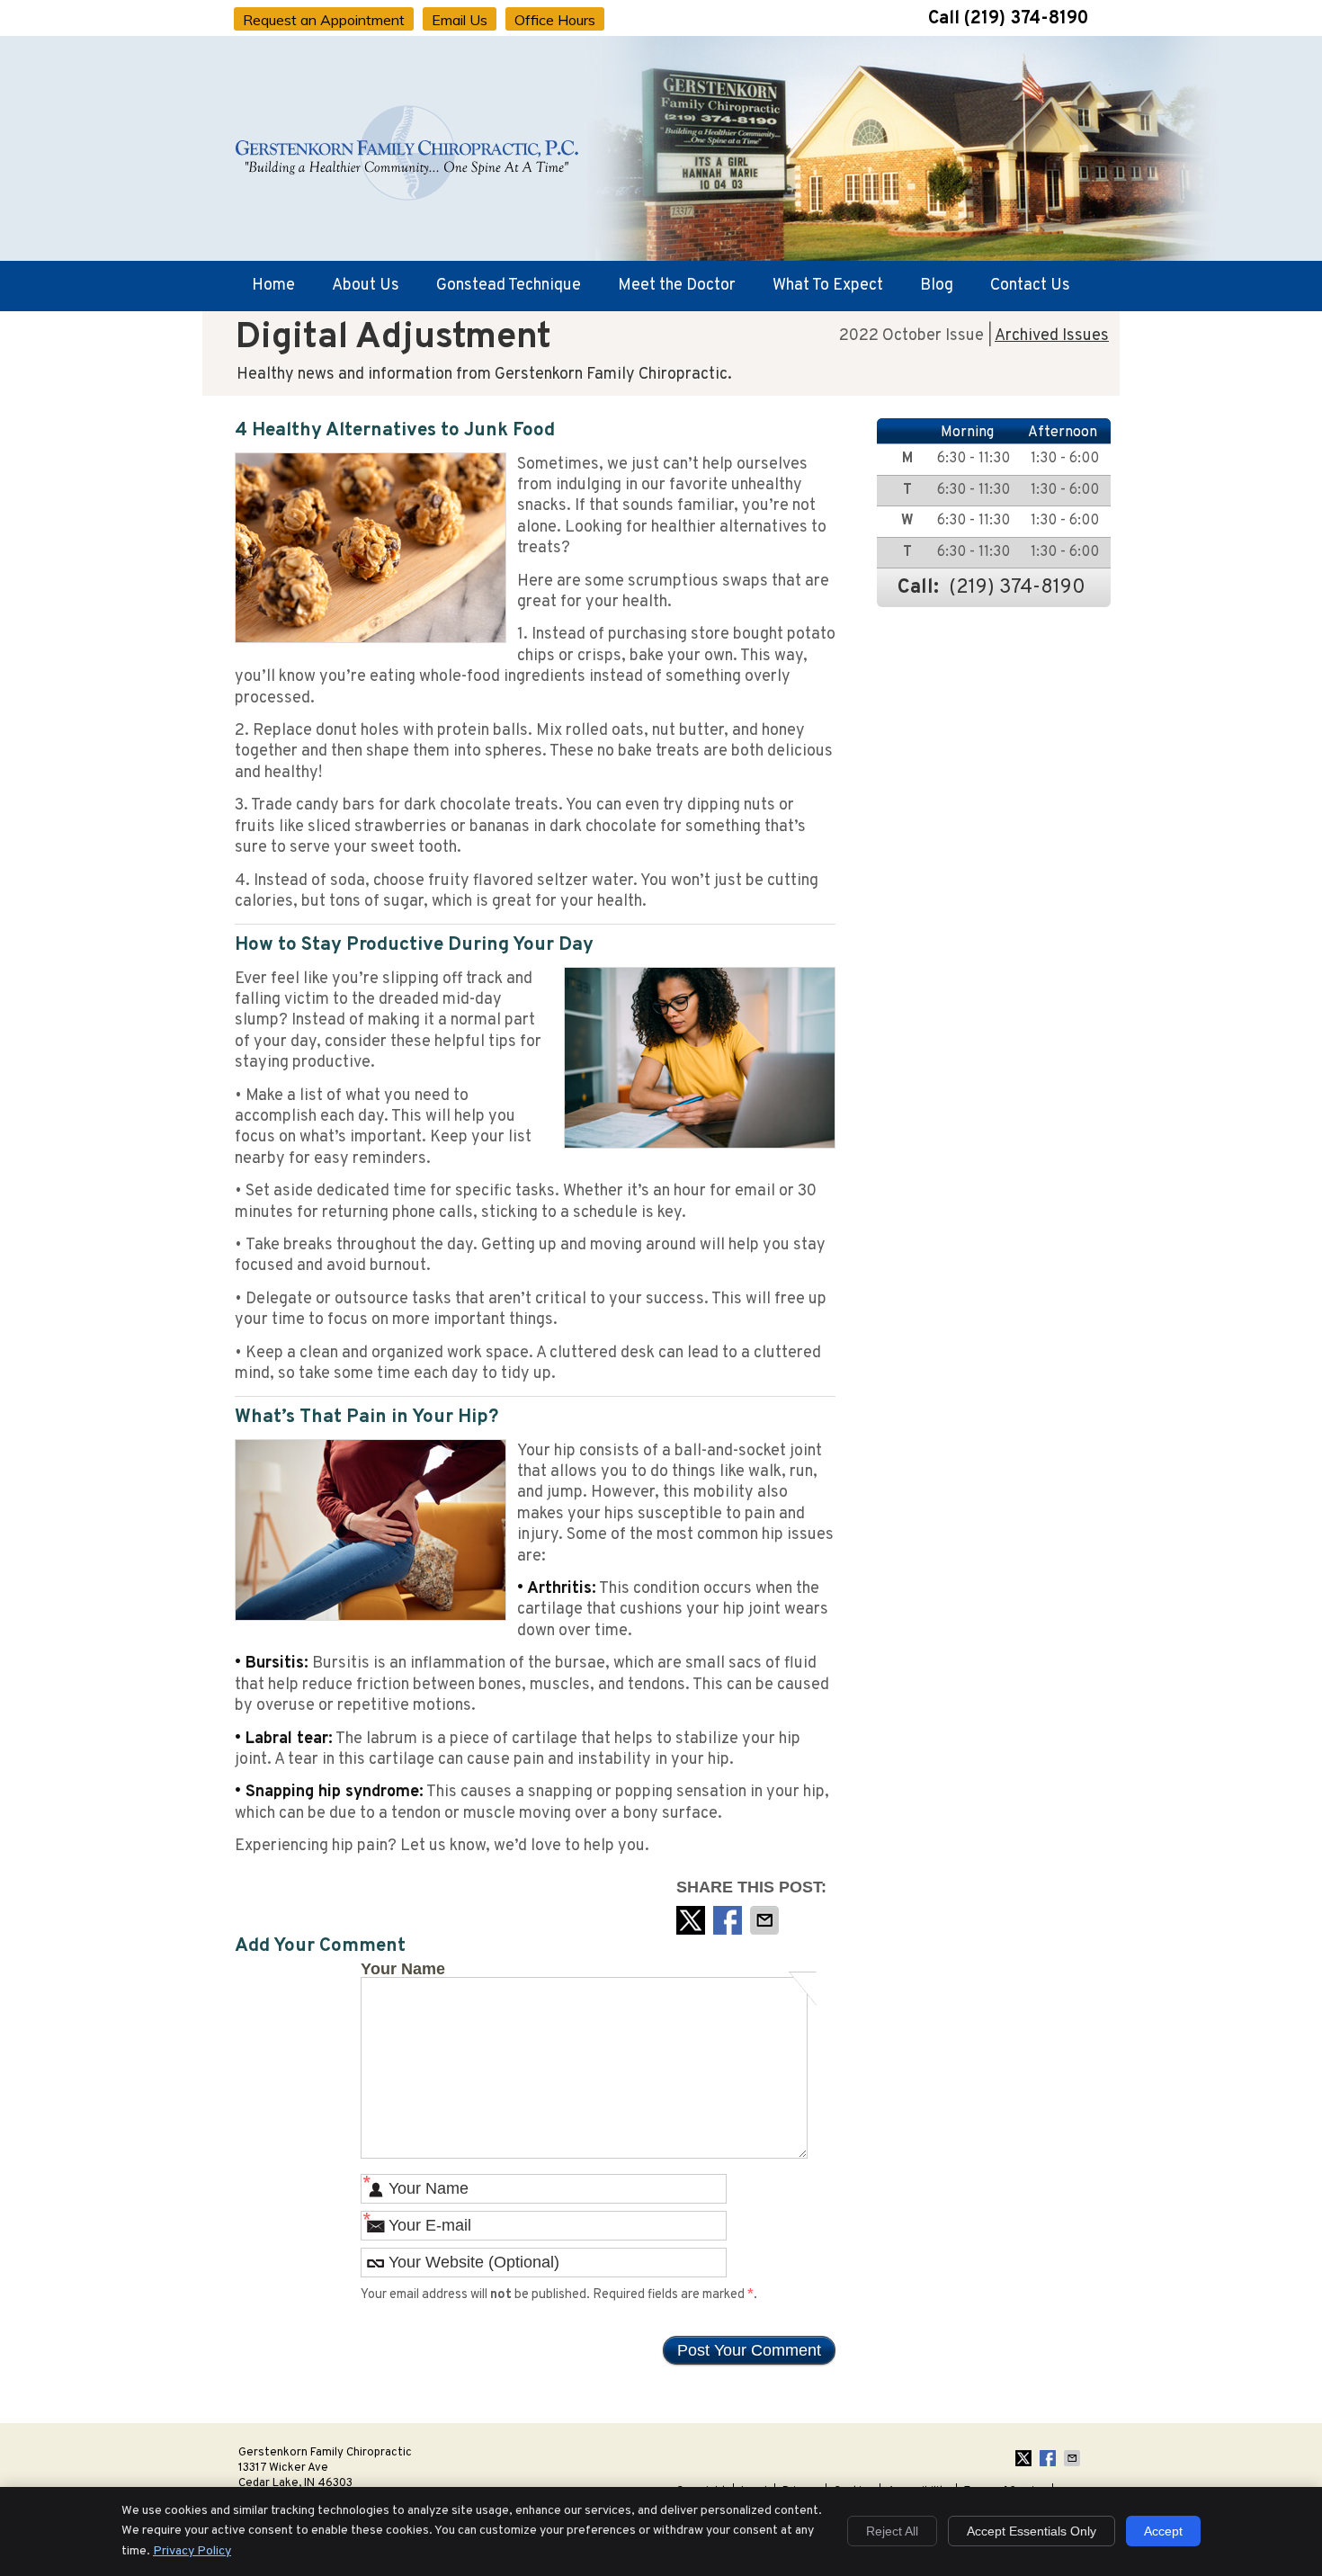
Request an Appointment (324, 20)
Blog (937, 286)
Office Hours (555, 20)
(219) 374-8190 (1026, 19)
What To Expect (828, 286)
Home (273, 286)
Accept (1163, 2531)
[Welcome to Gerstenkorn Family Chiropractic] (408, 200)
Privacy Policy (192, 2551)
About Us (366, 286)
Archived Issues (1052, 336)
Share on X (692, 1920)
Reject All (892, 2531)
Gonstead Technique (509, 286)
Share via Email (766, 1920)
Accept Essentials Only (1032, 2531)
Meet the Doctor (677, 286)
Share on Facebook (729, 1920)
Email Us (460, 20)
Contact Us (1030, 286)
